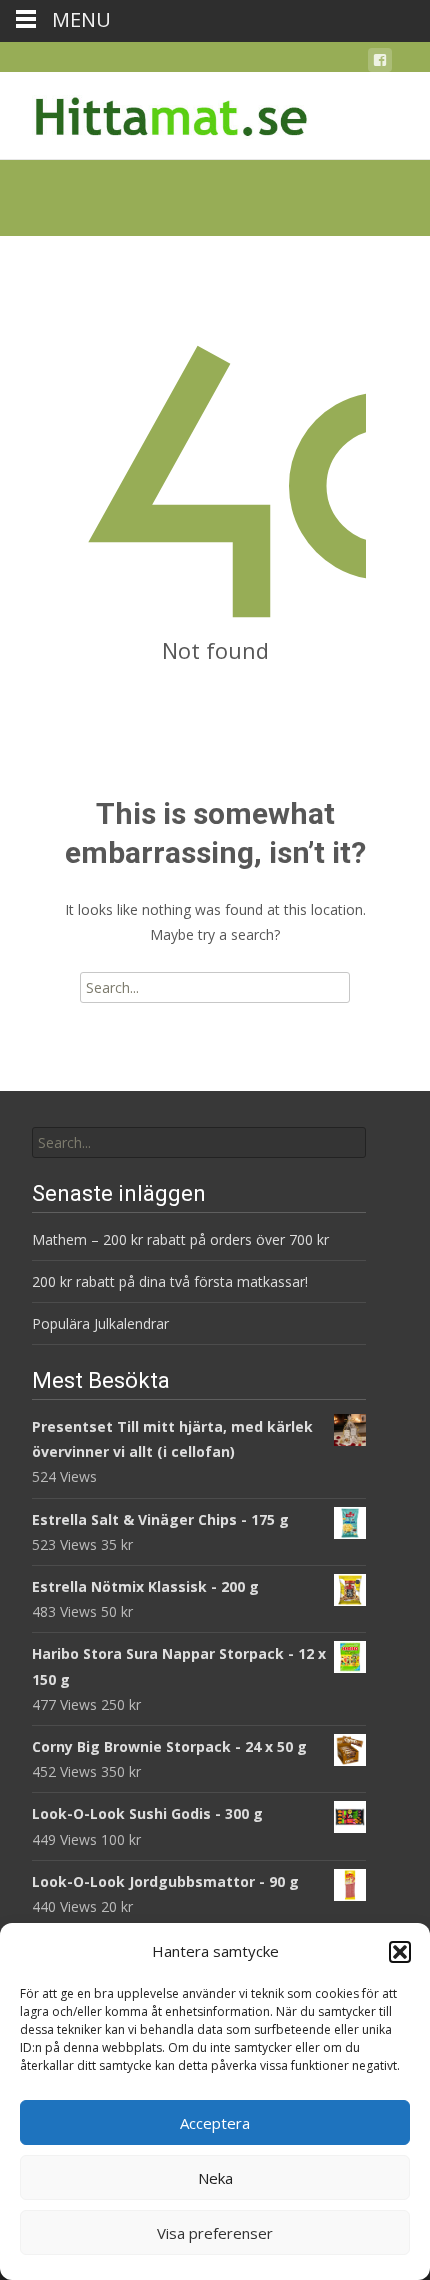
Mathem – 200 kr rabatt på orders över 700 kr (182, 1239)
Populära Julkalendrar (100, 1323)
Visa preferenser (215, 2233)
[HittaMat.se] (156, 112)
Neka (215, 2178)
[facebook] (380, 63)
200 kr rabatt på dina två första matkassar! (170, 1281)
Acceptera (215, 2123)
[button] (400, 1952)
